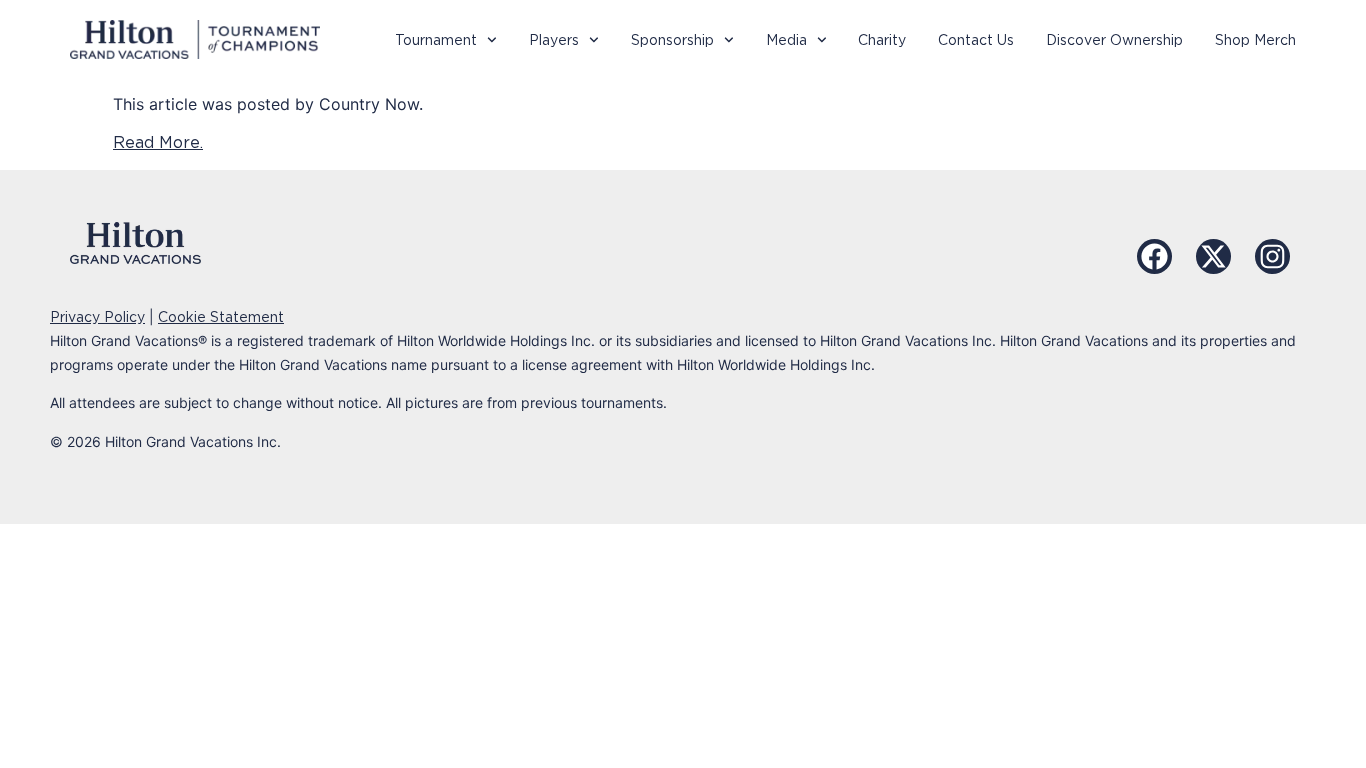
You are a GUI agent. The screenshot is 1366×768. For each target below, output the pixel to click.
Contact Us (976, 40)
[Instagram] (1272, 256)
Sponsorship (672, 40)
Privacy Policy (97, 317)
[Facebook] (1154, 256)
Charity (882, 40)
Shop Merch (1255, 40)
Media (786, 40)
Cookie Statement (221, 317)
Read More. (158, 142)
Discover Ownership (1114, 40)
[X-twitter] (1213, 256)
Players (554, 40)
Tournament (436, 40)
